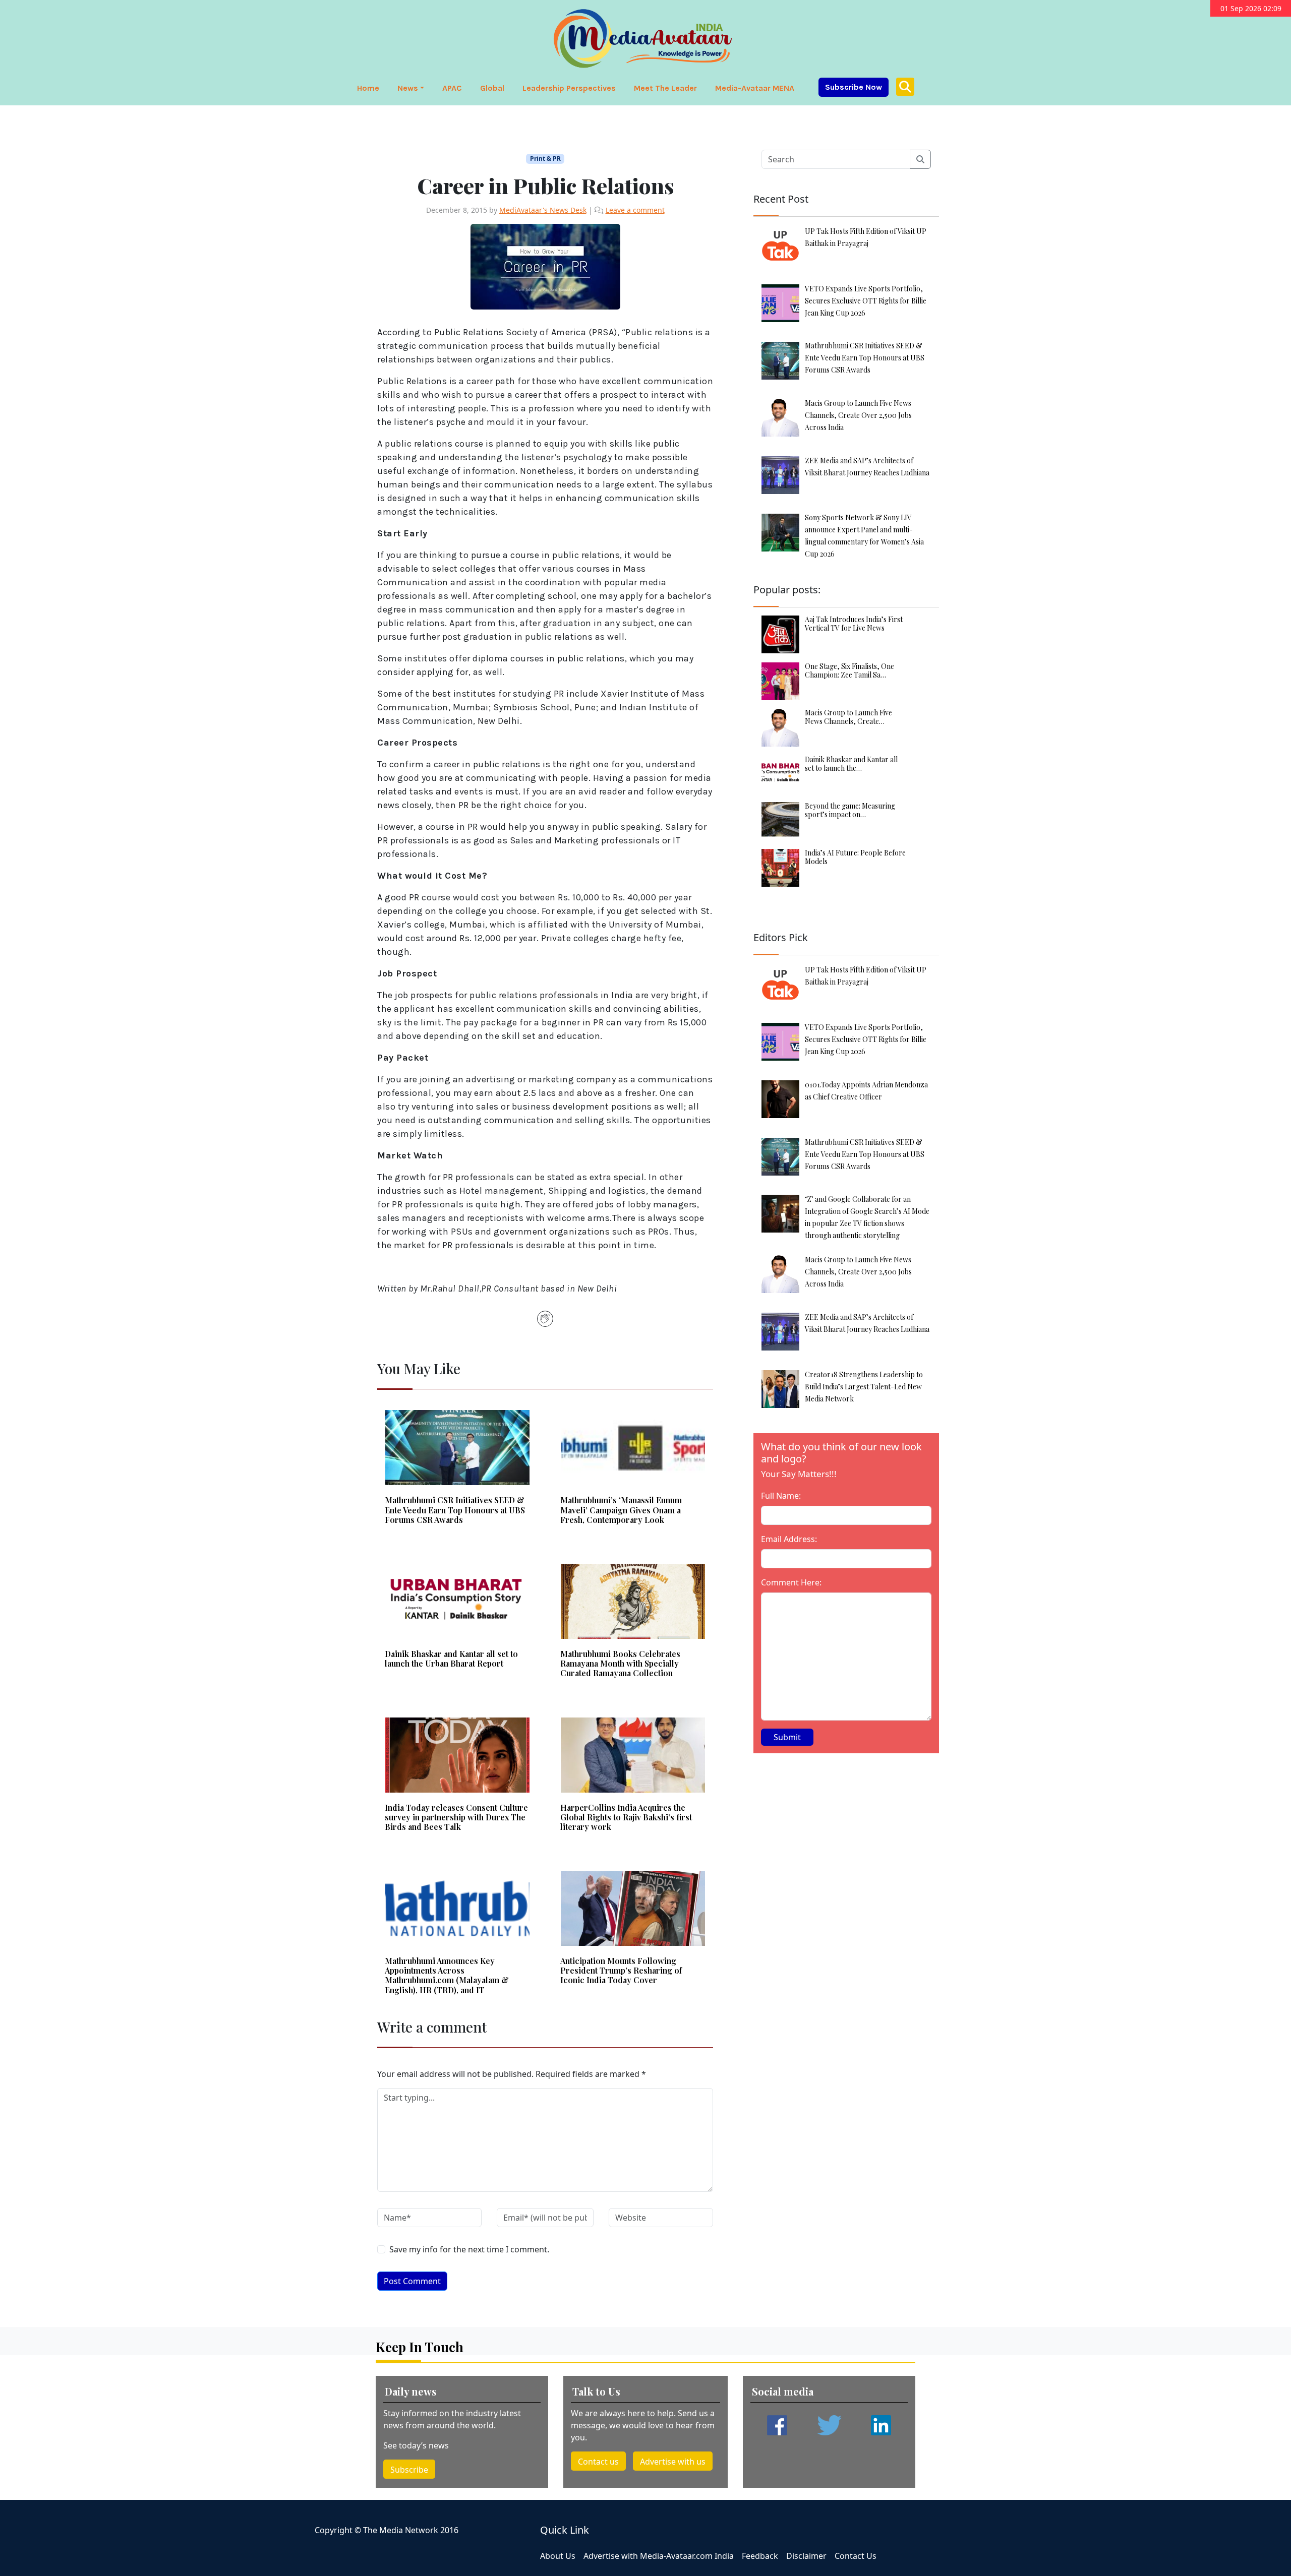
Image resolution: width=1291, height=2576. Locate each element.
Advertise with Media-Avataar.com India (659, 2556)
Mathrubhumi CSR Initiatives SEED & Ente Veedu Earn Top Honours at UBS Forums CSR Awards (455, 1510)
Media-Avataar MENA (755, 88)
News (408, 88)
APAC (452, 88)
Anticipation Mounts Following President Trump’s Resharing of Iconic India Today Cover (621, 1971)
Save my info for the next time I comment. (469, 2249)
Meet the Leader (665, 88)
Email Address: (789, 1539)
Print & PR (545, 159)
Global (492, 88)
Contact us (598, 2462)
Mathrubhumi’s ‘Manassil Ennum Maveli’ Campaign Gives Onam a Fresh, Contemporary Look (621, 1510)
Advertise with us (673, 2462)
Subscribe (409, 2470)
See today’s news (416, 2445)
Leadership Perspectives (569, 88)
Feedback (760, 2556)
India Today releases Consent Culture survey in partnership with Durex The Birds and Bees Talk (456, 1817)
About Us (558, 2556)
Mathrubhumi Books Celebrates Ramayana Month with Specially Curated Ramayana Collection (620, 1664)
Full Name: (781, 1496)
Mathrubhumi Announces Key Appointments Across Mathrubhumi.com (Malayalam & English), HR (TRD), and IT (447, 1975)
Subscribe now (854, 87)
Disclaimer (806, 2556)
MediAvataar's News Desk (543, 210)
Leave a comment (635, 210)
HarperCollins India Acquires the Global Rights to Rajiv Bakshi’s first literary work (626, 1817)
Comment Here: (791, 1582)
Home (368, 88)
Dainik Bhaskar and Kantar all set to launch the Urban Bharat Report (451, 1659)
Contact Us (856, 2556)
